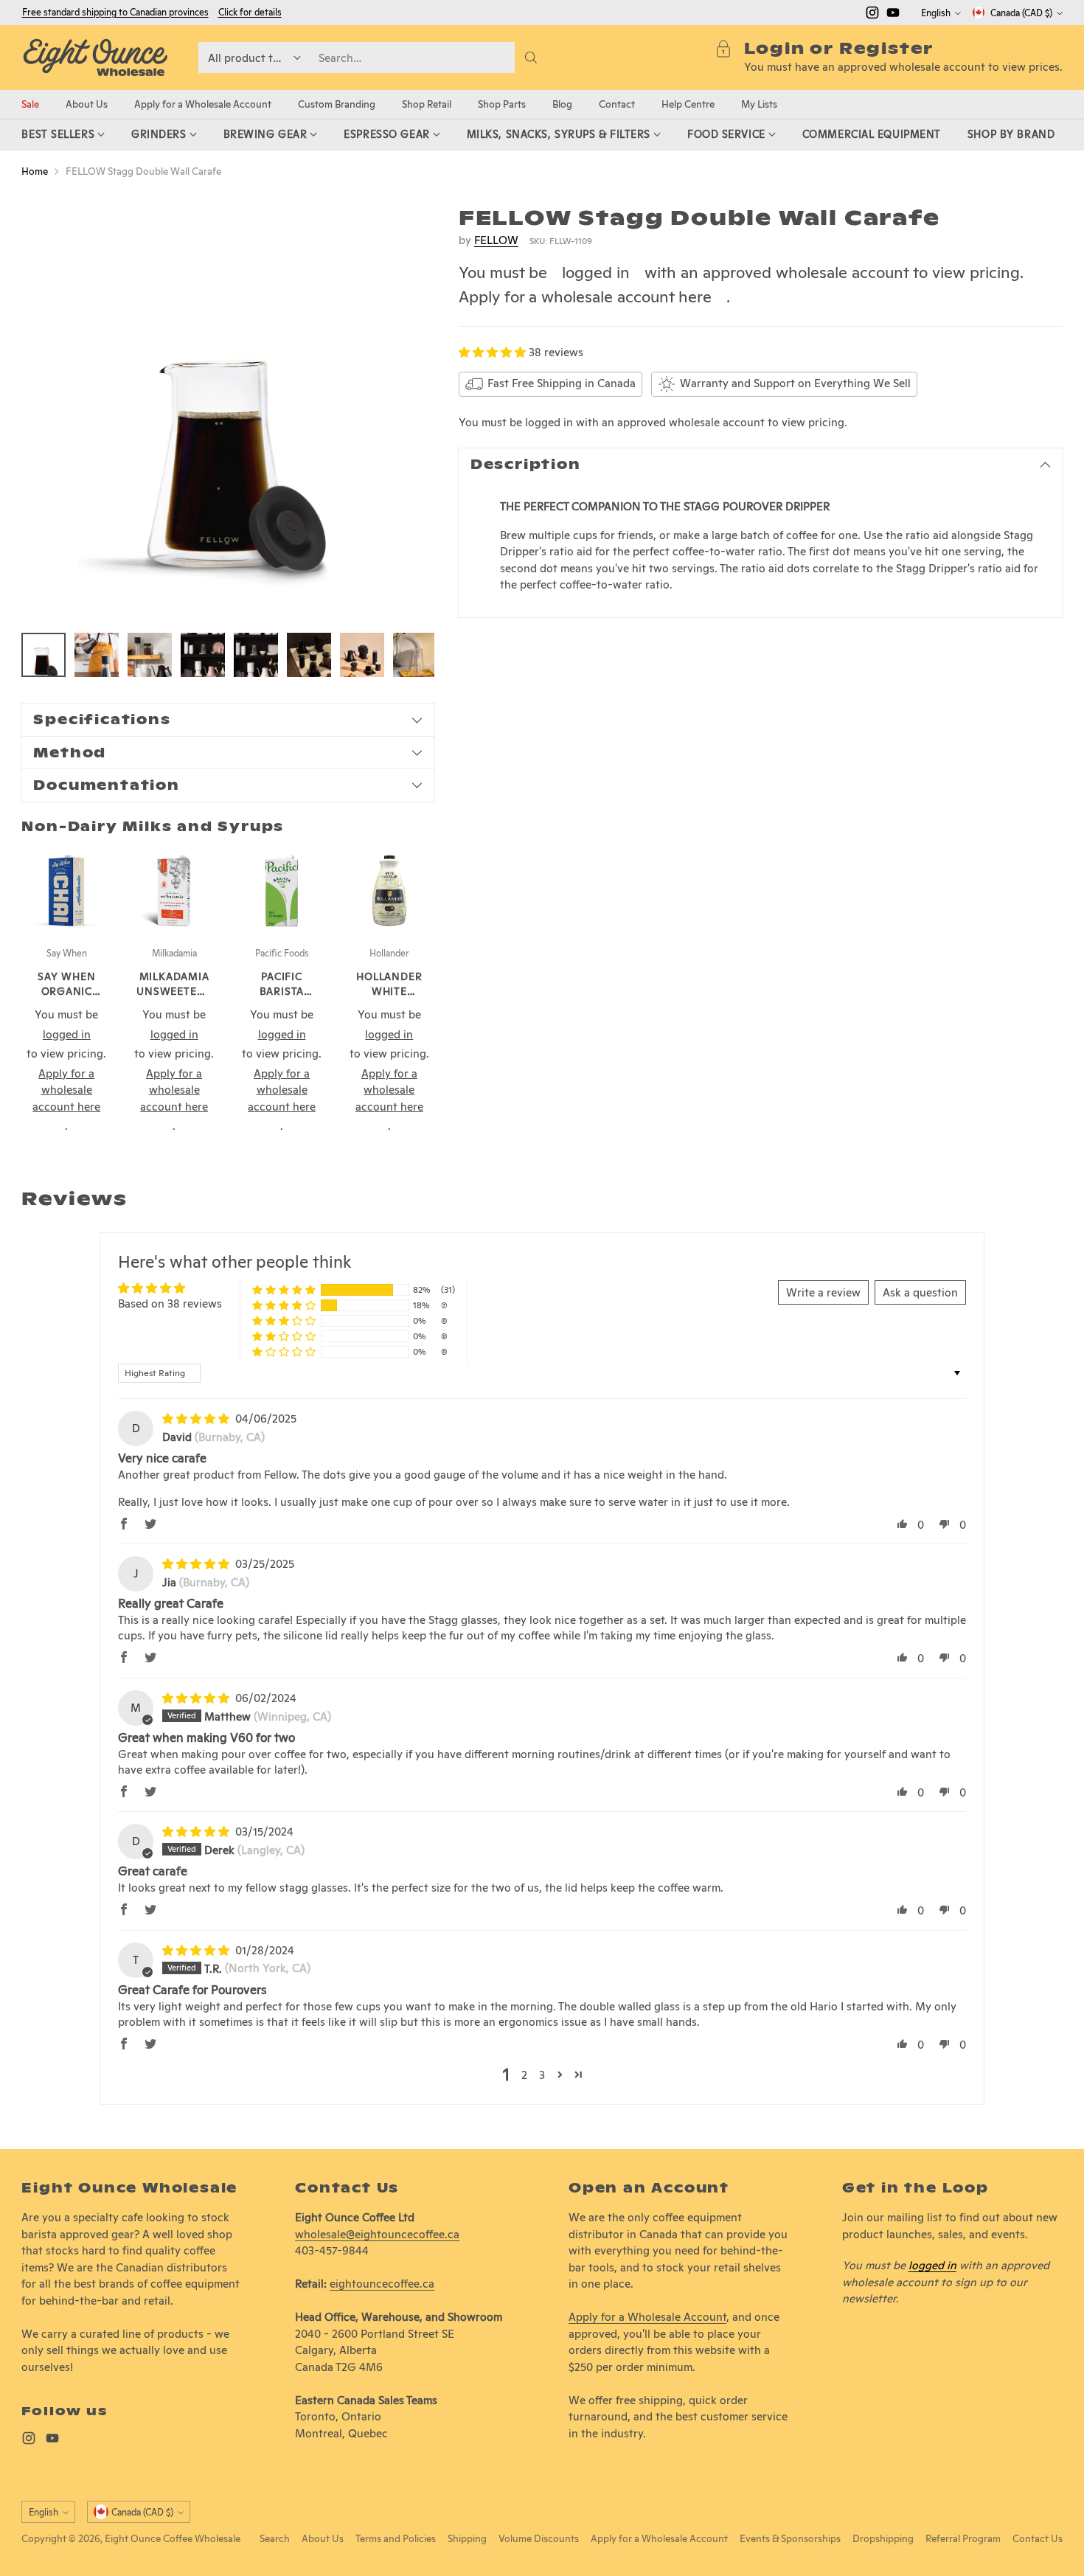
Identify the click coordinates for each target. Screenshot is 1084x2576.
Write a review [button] (823, 1292)
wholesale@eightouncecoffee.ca (377, 2234)
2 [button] (524, 2075)
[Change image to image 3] (150, 655)
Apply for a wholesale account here (585, 296)
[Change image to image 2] (97, 655)
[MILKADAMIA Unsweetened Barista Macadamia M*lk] (174, 891)
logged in (596, 273)
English (936, 13)
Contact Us (1038, 2538)
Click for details (250, 13)
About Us (323, 2538)
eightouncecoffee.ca (382, 2284)
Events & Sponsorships (790, 2538)
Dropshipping (883, 2538)
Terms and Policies (396, 2538)
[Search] (531, 58)
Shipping (467, 2538)
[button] (494, 352)
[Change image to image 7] (362, 655)
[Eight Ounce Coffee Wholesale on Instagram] (872, 15)
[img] (197, 1419)
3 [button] (542, 2075)
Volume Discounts (539, 2538)
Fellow (496, 240)
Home (35, 171)
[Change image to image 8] (415, 655)
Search (275, 2538)
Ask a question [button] (920, 1292)
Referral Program (963, 2538)
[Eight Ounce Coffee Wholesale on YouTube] (893, 15)
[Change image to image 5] (256, 655)
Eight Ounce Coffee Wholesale (173, 2538)
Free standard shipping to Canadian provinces (115, 12)
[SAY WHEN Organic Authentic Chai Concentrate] (66, 891)
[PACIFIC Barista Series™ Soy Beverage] (282, 891)
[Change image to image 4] (203, 655)
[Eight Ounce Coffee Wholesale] (95, 58)
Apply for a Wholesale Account (647, 2317)
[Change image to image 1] (44, 655)
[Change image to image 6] (309, 655)
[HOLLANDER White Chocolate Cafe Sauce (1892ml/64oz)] (389, 891)
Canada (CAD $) (1021, 13)
